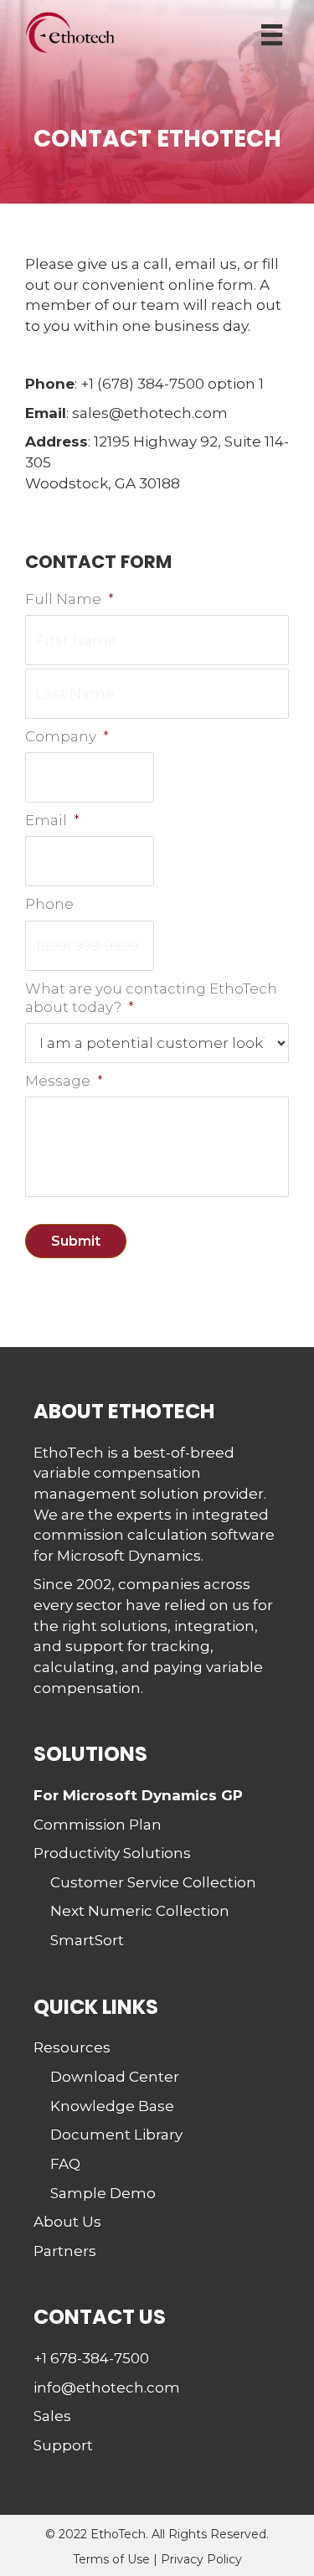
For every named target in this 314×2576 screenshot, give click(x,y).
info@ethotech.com (107, 2388)
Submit (76, 1241)
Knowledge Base (112, 2106)
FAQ (65, 2164)
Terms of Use (111, 2559)
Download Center (115, 2077)
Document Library (116, 2135)
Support (63, 2445)
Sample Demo (103, 2193)
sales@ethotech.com (150, 413)
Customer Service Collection (153, 1882)
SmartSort (87, 1940)
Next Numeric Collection (140, 1911)
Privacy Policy (201, 2559)
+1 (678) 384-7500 (142, 384)
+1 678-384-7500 (91, 2358)
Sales (52, 2416)
